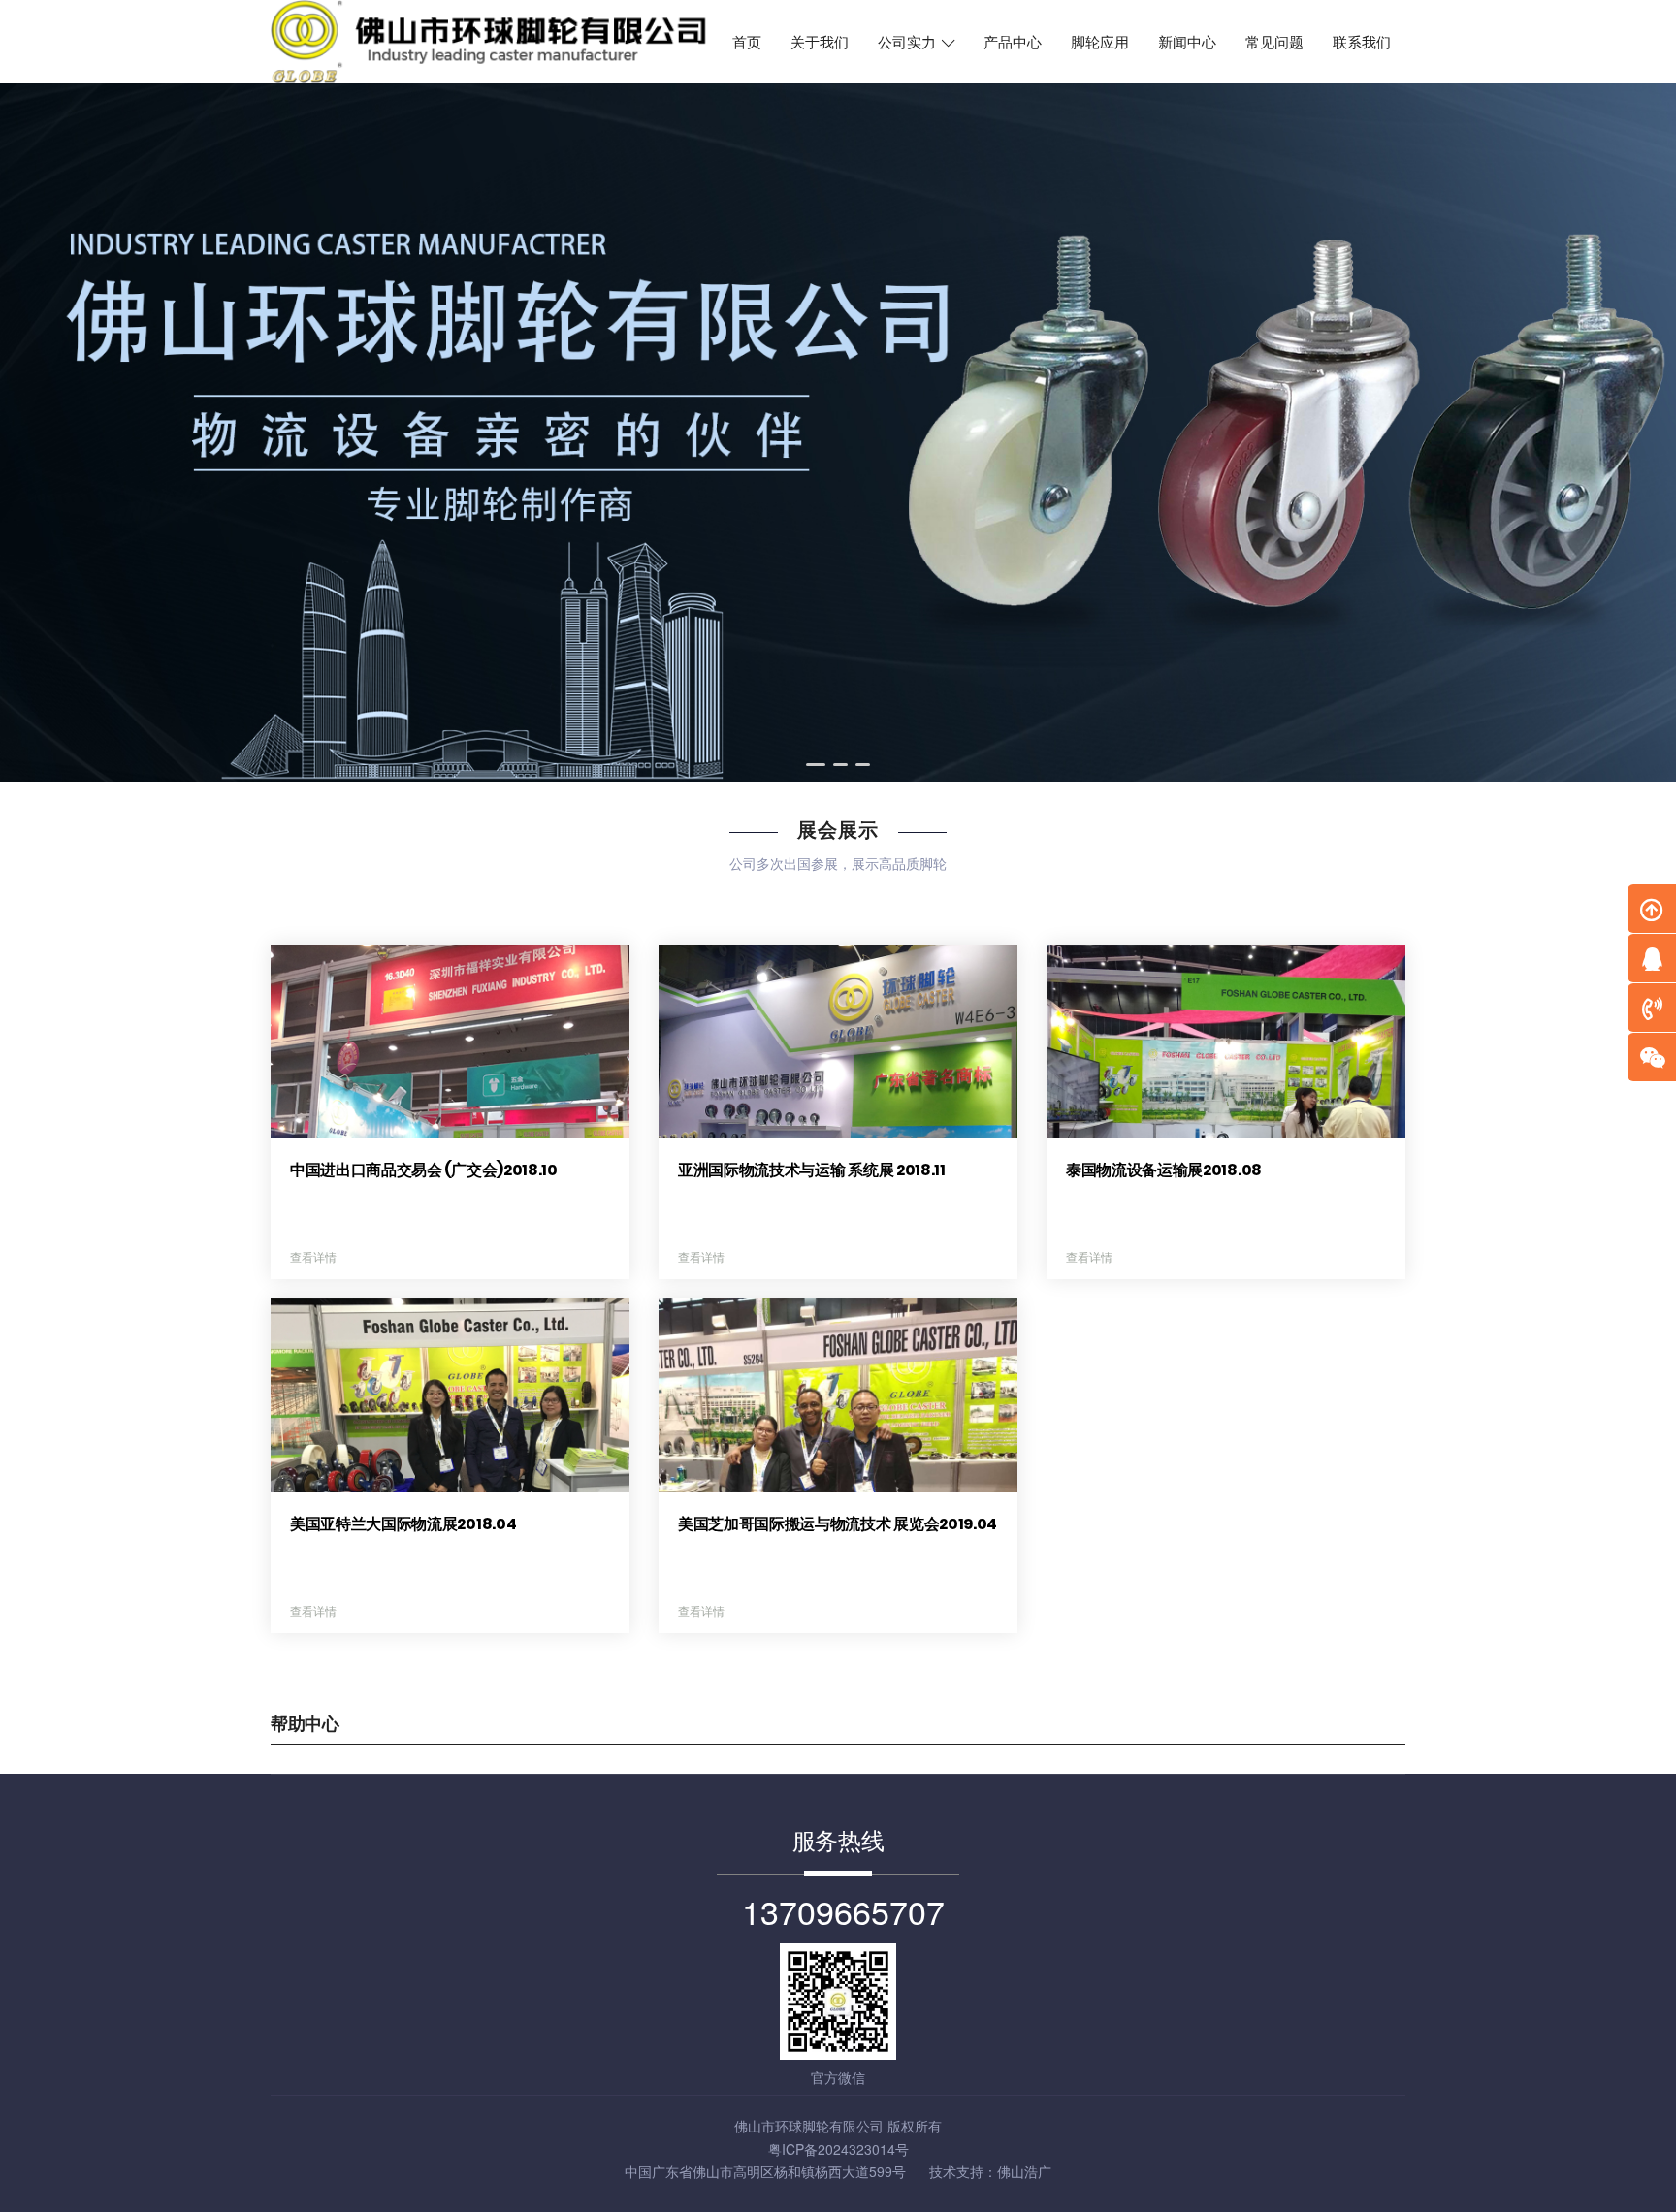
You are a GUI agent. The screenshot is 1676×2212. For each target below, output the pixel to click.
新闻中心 (1187, 43)
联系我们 (1362, 43)
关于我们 (820, 43)
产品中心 (1013, 43)
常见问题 (1274, 43)
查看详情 (313, 1256)
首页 (747, 43)
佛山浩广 (1024, 2171)
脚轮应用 (1100, 43)
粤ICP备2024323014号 (838, 2149)
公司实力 (909, 43)
